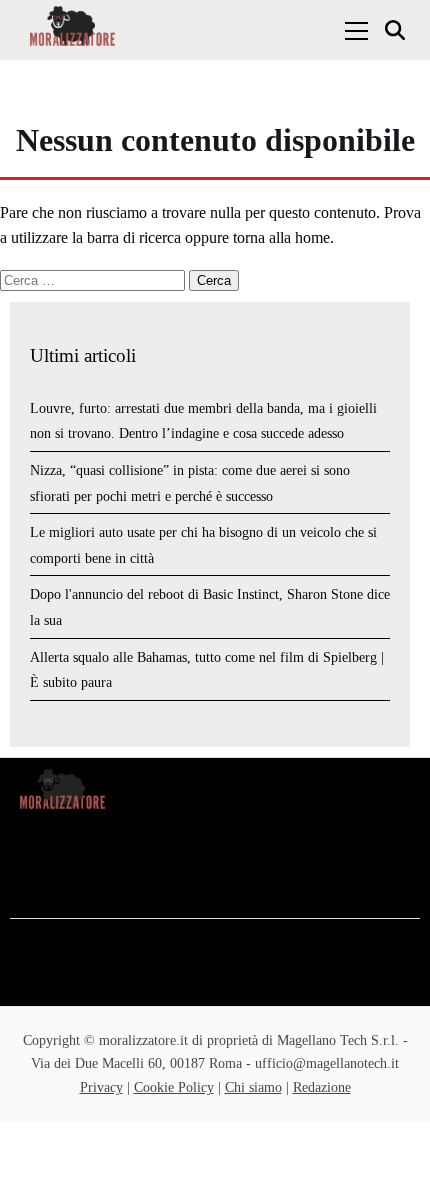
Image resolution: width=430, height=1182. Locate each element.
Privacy (101, 1087)
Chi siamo (253, 1087)
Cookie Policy (174, 1087)
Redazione (322, 1087)
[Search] (397, 30)
